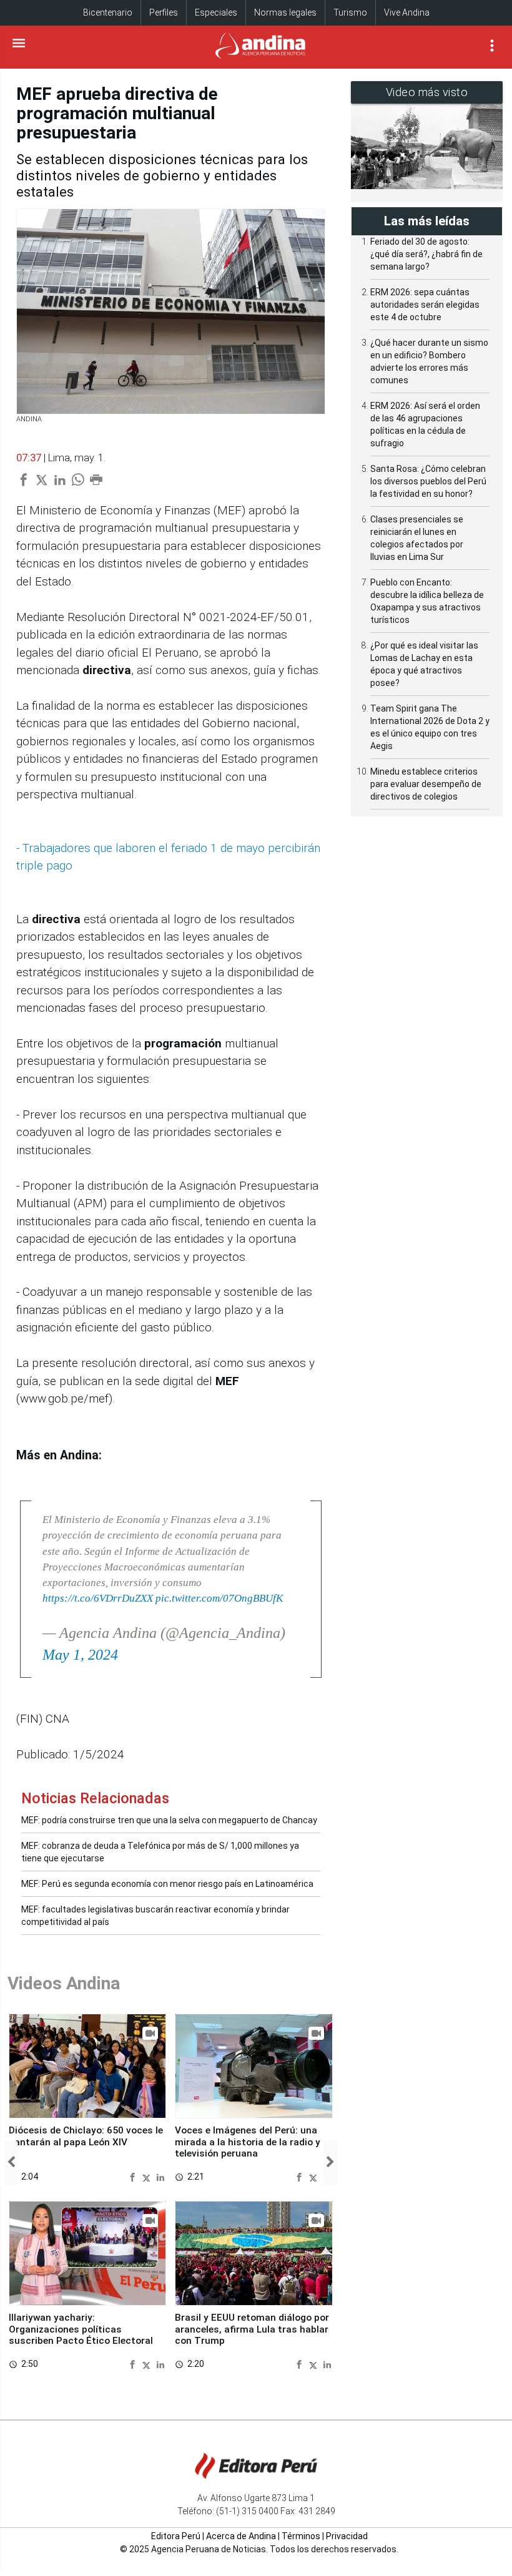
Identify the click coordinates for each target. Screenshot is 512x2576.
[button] (11, 2163)
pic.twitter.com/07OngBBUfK (219, 1598)
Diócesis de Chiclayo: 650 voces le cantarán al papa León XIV (86, 2136)
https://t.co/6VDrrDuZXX (98, 1598)
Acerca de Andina (241, 2536)
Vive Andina (407, 12)
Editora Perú (176, 2536)
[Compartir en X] (148, 2176)
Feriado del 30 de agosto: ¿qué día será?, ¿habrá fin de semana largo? (426, 254)
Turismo (350, 12)
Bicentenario (108, 12)
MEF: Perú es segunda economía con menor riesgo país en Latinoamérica (167, 1884)
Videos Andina (64, 1983)
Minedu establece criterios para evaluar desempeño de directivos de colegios (426, 784)
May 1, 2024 (80, 1655)
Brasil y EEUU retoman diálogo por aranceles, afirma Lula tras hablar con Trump (252, 2329)
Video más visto (427, 92)
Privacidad (347, 2536)
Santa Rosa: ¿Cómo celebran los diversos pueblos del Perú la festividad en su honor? (428, 481)
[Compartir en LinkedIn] (160, 2176)
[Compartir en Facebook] (134, 2176)
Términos (301, 2536)
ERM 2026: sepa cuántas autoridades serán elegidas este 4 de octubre (425, 305)
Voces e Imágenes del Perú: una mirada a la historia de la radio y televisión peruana (248, 2142)
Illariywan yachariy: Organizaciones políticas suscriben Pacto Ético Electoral (81, 2329)
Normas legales (285, 12)
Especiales (216, 12)
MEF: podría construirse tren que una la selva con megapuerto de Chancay (169, 1820)
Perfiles (164, 12)
